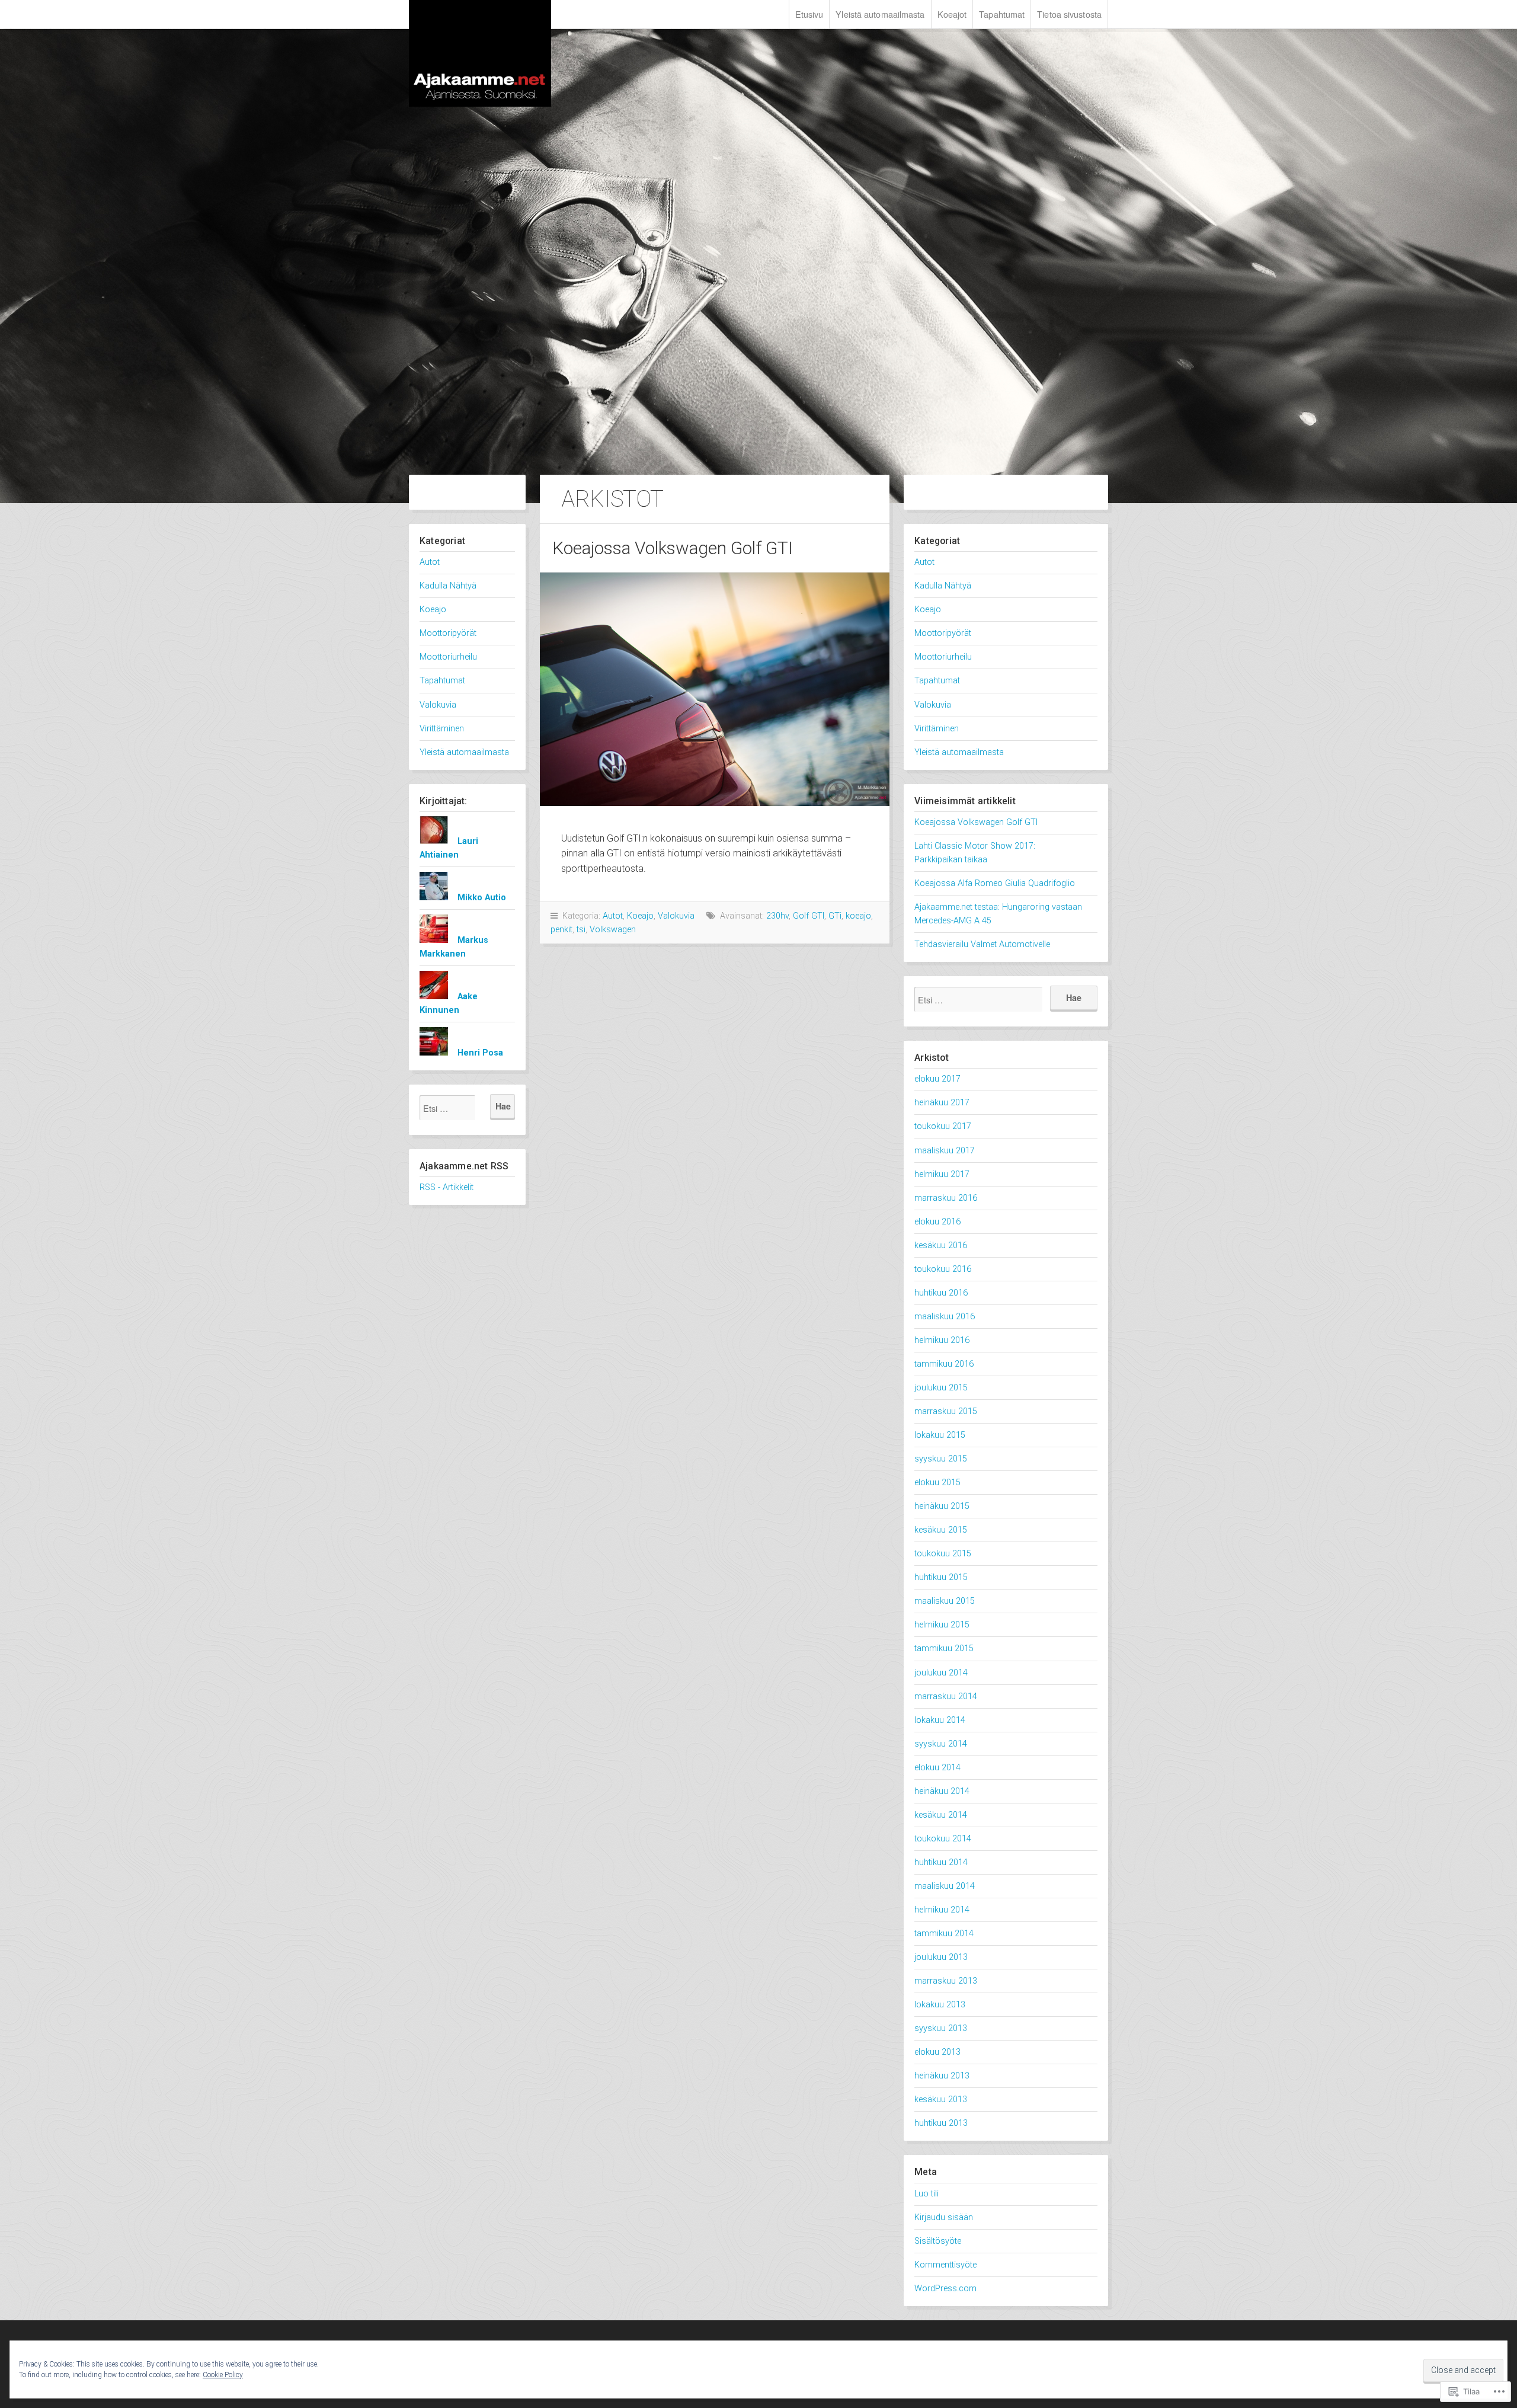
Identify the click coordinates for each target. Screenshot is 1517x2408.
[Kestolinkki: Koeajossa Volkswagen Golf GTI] (715, 689)
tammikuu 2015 (944, 1648)
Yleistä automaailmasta (880, 14)
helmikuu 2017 (942, 1174)
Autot (430, 562)
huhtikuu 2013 (941, 2123)
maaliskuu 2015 (945, 1601)
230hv (777, 916)
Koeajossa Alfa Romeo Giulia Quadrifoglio (995, 883)
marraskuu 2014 (946, 1697)
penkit (561, 930)
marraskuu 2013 (946, 1981)
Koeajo (433, 610)
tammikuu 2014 (944, 1934)
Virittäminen (442, 729)
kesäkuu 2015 (941, 1530)
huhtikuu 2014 (941, 1862)
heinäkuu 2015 (942, 1506)
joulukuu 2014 (941, 1673)
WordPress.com (945, 2289)
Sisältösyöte (938, 2241)
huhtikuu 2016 (941, 1293)
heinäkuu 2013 (942, 2076)
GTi (835, 916)
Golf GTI (809, 916)
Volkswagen (613, 930)
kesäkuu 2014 (941, 1815)
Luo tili (926, 2194)
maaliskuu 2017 (945, 1151)
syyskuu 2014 (941, 1744)
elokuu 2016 (937, 1222)
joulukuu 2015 (941, 1388)
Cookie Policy (223, 2375)
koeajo (858, 916)
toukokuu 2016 (943, 1269)
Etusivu (809, 14)
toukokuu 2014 (943, 1839)
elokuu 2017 (937, 1079)
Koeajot (952, 14)
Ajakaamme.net (480, 53)
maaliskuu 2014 (945, 1886)
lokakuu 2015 (940, 1435)
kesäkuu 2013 (941, 2100)
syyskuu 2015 (941, 1459)
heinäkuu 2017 (942, 1103)
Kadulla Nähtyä (448, 586)
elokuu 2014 (937, 1768)
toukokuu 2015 (943, 1554)
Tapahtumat (1002, 14)
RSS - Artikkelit (447, 1187)
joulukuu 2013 (941, 1957)
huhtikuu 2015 (941, 1577)
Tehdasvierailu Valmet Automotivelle (982, 944)
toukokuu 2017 (943, 1126)
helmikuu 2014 (942, 1910)
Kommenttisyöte (945, 2265)
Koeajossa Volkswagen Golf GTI (673, 548)
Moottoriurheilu (448, 657)
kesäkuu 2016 (941, 1245)
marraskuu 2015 (946, 1411)
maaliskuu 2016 (945, 1317)
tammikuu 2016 (944, 1364)
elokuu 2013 (937, 2052)
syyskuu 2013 (941, 2028)
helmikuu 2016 (942, 1340)
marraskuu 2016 (946, 1198)
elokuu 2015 (937, 1483)
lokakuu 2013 (940, 2005)
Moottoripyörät (448, 633)
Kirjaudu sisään (944, 2217)
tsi (581, 930)
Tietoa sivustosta (1069, 14)
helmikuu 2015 (942, 1625)
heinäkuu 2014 (942, 1791)
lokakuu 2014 (940, 1720)
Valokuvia (438, 705)
